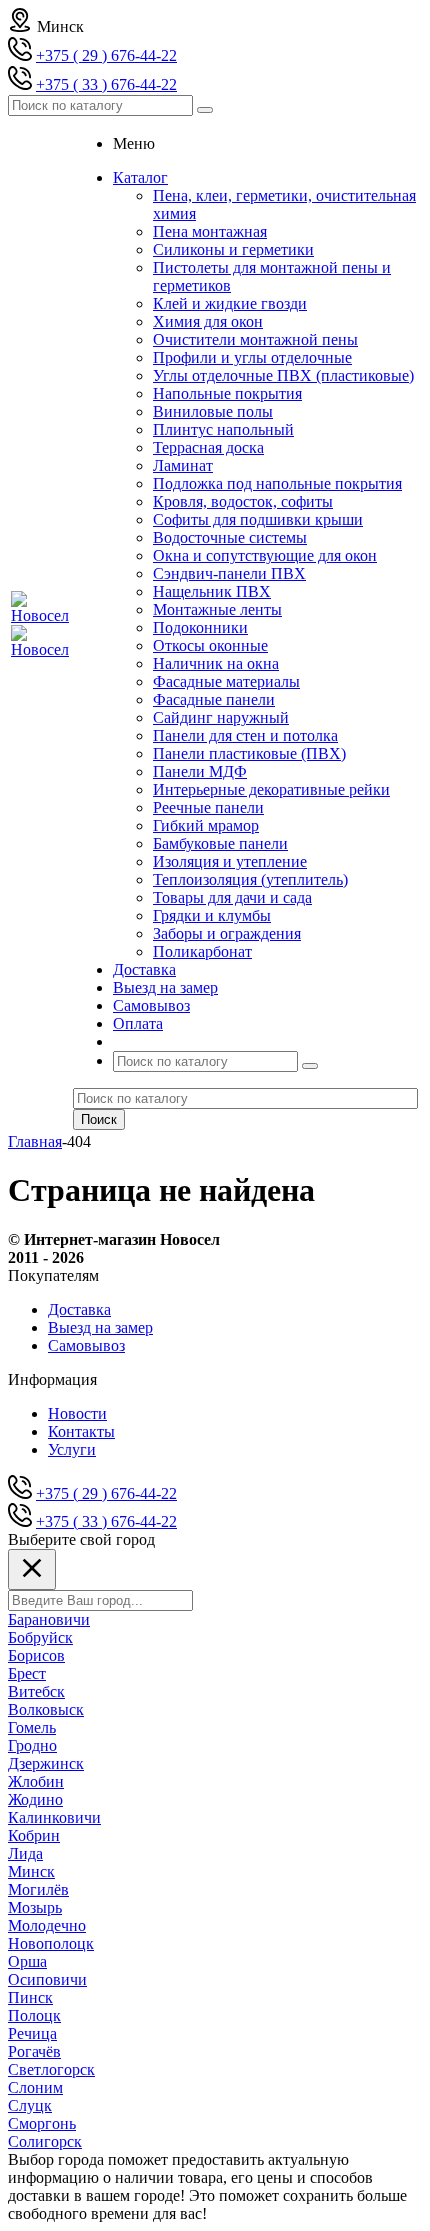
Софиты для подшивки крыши (258, 519)
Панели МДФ (200, 771)
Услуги (72, 1449)
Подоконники (200, 627)
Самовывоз (86, 1345)
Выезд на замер (100, 1327)
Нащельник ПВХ (212, 591)
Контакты (81, 1431)
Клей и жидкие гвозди (230, 303)
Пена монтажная (210, 231)
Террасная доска (208, 447)
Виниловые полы (213, 411)
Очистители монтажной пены (255, 339)
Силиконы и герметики (233, 249)
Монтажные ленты (217, 609)
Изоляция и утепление (230, 861)
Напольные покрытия (227, 393)
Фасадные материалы (226, 681)
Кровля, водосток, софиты (243, 501)
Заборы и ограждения (227, 933)
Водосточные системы (230, 537)
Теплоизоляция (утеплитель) (250, 879)
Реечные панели (208, 807)
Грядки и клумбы (212, 915)
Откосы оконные (210, 645)
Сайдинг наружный (221, 717)
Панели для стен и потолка (245, 735)
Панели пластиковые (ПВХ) (249, 753)
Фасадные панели (214, 699)
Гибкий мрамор (206, 825)
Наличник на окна (216, 663)
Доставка (79, 1309)
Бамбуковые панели (220, 843)
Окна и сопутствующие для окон (265, 555)
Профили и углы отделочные (252, 357)
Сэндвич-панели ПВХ (229, 573)
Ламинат (183, 465)
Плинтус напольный (223, 429)
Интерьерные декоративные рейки (271, 789)
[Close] (32, 1569)
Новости (77, 1413)
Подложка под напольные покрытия (277, 483)
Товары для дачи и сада (232, 897)
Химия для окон (208, 321)
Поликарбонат (202, 951)
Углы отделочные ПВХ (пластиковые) (283, 375)
